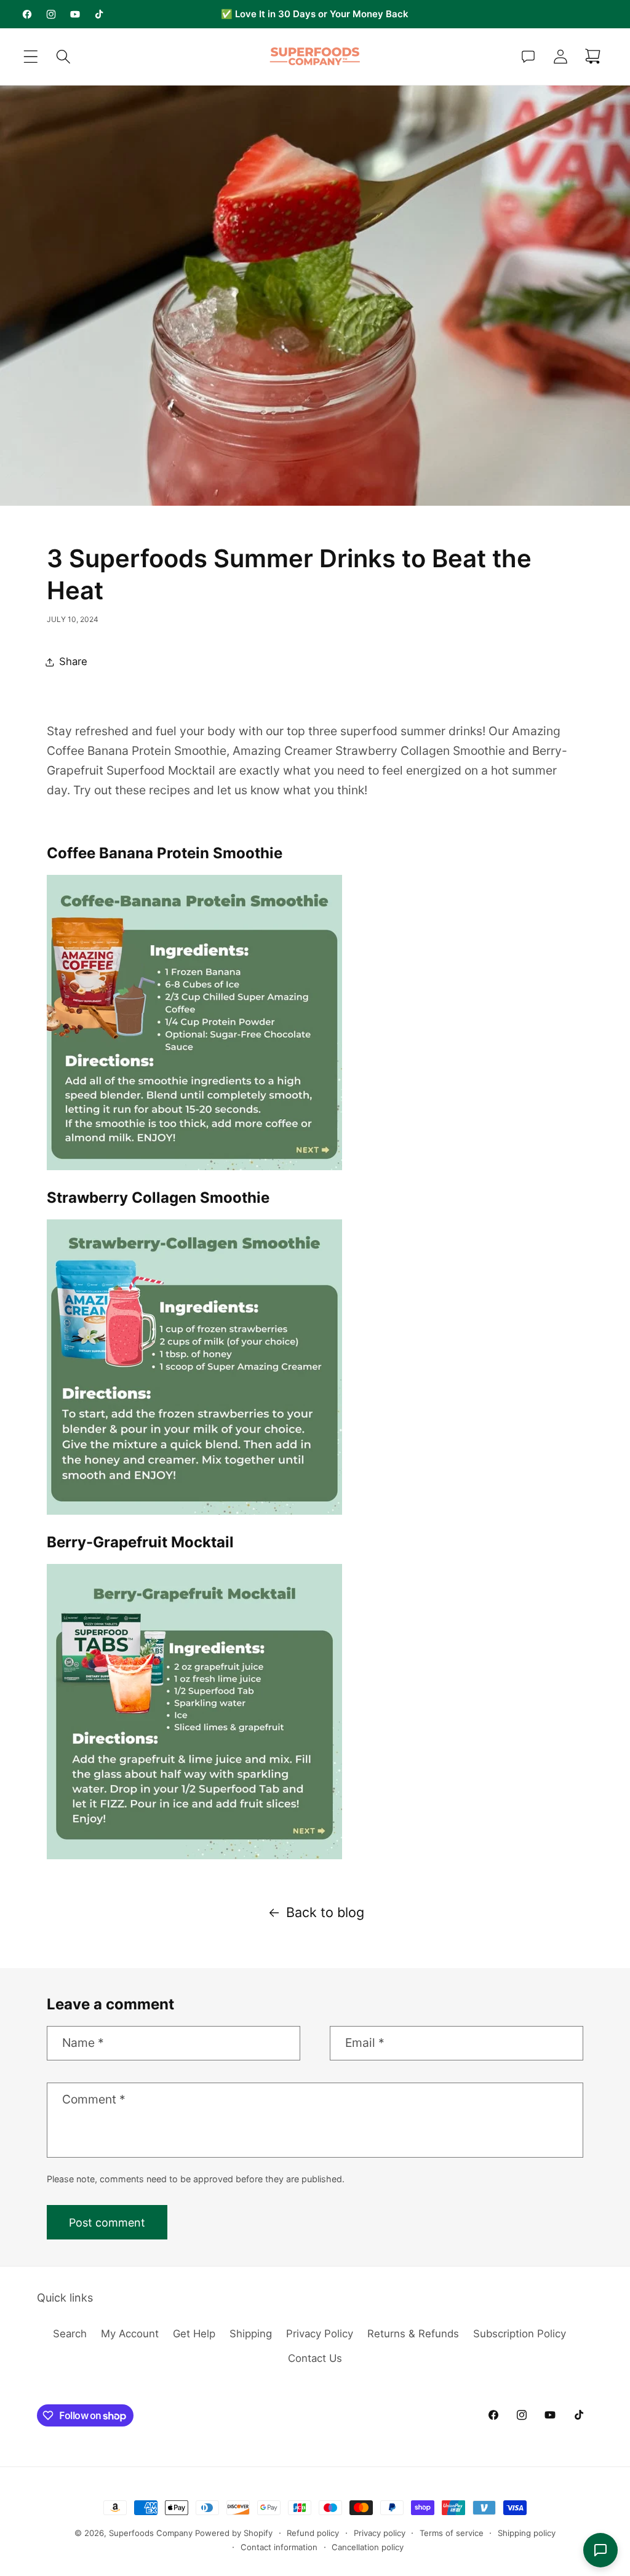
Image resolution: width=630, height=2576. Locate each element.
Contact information (279, 2547)
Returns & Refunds (413, 2334)
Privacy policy (380, 2533)
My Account (130, 2334)
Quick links (65, 2298)
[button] (31, 57)
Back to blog (325, 1912)
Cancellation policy (368, 2547)
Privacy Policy (320, 2334)
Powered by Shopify (234, 2533)
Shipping (251, 2334)
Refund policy (313, 2533)
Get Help (194, 2334)
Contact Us (315, 2358)
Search (70, 2334)
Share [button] (73, 661)
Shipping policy (527, 2533)
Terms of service (452, 2533)
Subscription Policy (520, 2334)
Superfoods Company (151, 2533)
